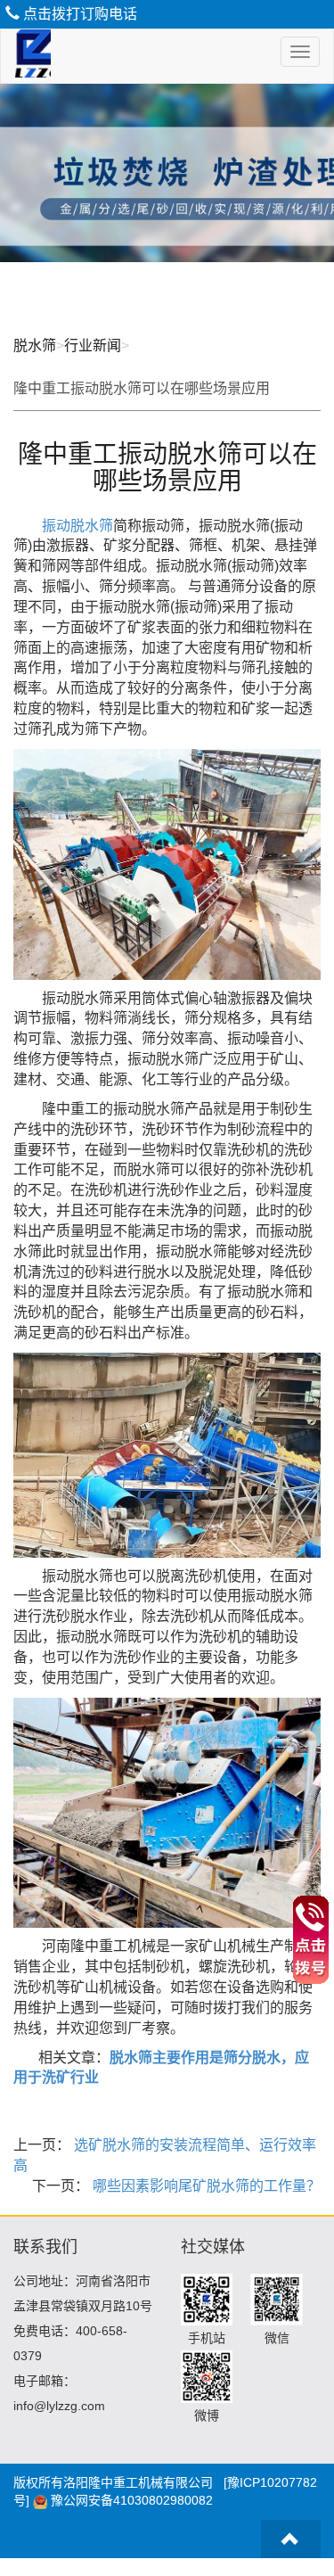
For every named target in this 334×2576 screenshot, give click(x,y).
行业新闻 (93, 346)
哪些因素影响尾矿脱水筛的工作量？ (205, 2186)
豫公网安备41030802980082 (132, 2500)
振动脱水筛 (77, 526)
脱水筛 (35, 346)
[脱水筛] (26, 56)
